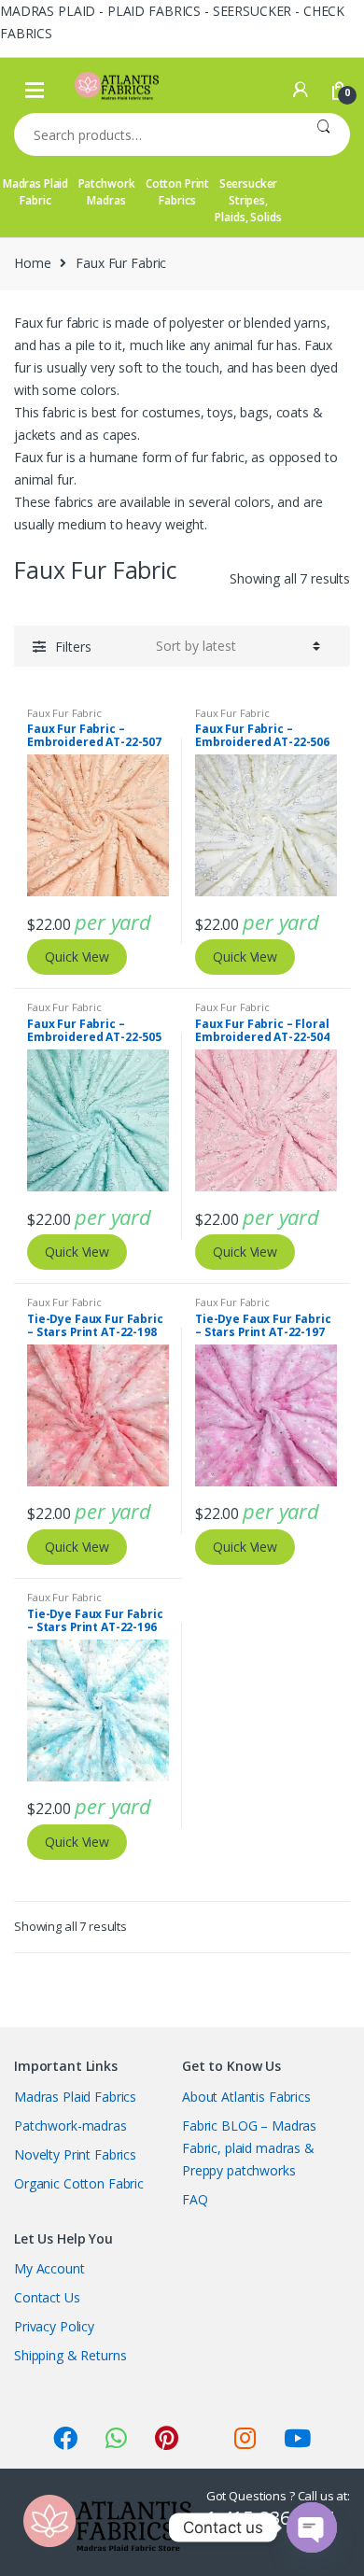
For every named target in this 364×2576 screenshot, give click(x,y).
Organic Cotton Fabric (79, 2183)
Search (323, 134)
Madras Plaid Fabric (35, 192)
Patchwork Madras (107, 192)
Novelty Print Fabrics (75, 2154)
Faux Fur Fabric (64, 713)
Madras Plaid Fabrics (75, 2097)
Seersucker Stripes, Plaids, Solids (248, 200)
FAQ (195, 2199)
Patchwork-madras (70, 2126)
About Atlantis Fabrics (246, 2097)
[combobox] (155, 134)
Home (32, 263)
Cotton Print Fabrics (177, 192)
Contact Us (47, 2297)
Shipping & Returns (70, 2355)
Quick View (77, 957)
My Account (49, 2268)
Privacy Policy (54, 2326)
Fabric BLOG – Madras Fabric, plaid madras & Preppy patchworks (249, 2148)
